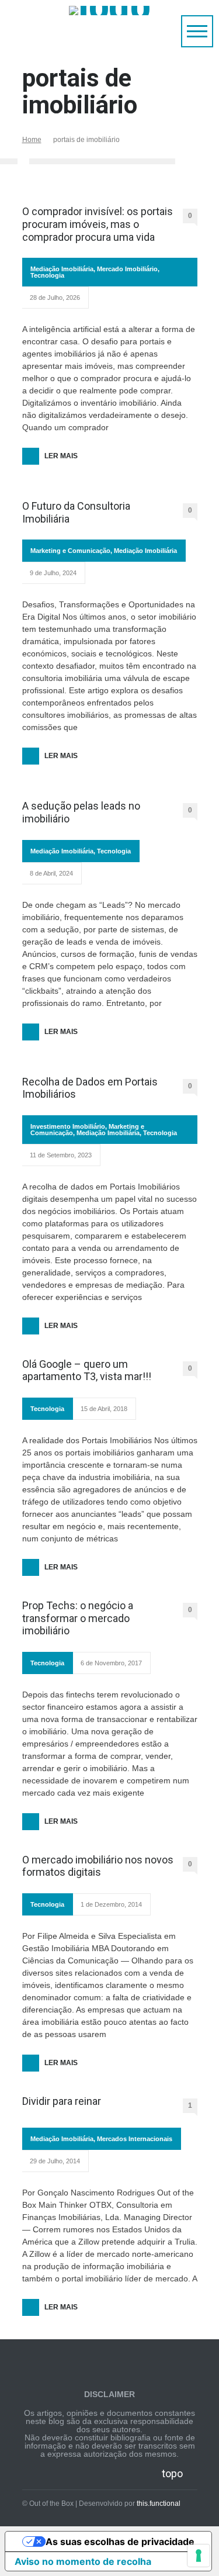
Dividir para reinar (62, 2101)
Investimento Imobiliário (68, 1126)
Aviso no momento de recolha (83, 2561)
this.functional (159, 2504)
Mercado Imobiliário (127, 269)
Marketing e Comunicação (70, 551)
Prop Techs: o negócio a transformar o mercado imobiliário (78, 1618)
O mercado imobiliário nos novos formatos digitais (98, 1866)
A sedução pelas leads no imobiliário (81, 812)
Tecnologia (47, 275)
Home (32, 140)
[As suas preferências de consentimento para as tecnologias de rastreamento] (199, 2556)
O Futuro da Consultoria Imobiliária (76, 512)
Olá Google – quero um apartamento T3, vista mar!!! (87, 1370)
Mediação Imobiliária (62, 269)
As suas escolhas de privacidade (120, 2542)
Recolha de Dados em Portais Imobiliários (90, 1088)
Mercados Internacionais (135, 2139)
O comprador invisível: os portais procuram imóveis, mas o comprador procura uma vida (98, 224)
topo (172, 2473)
